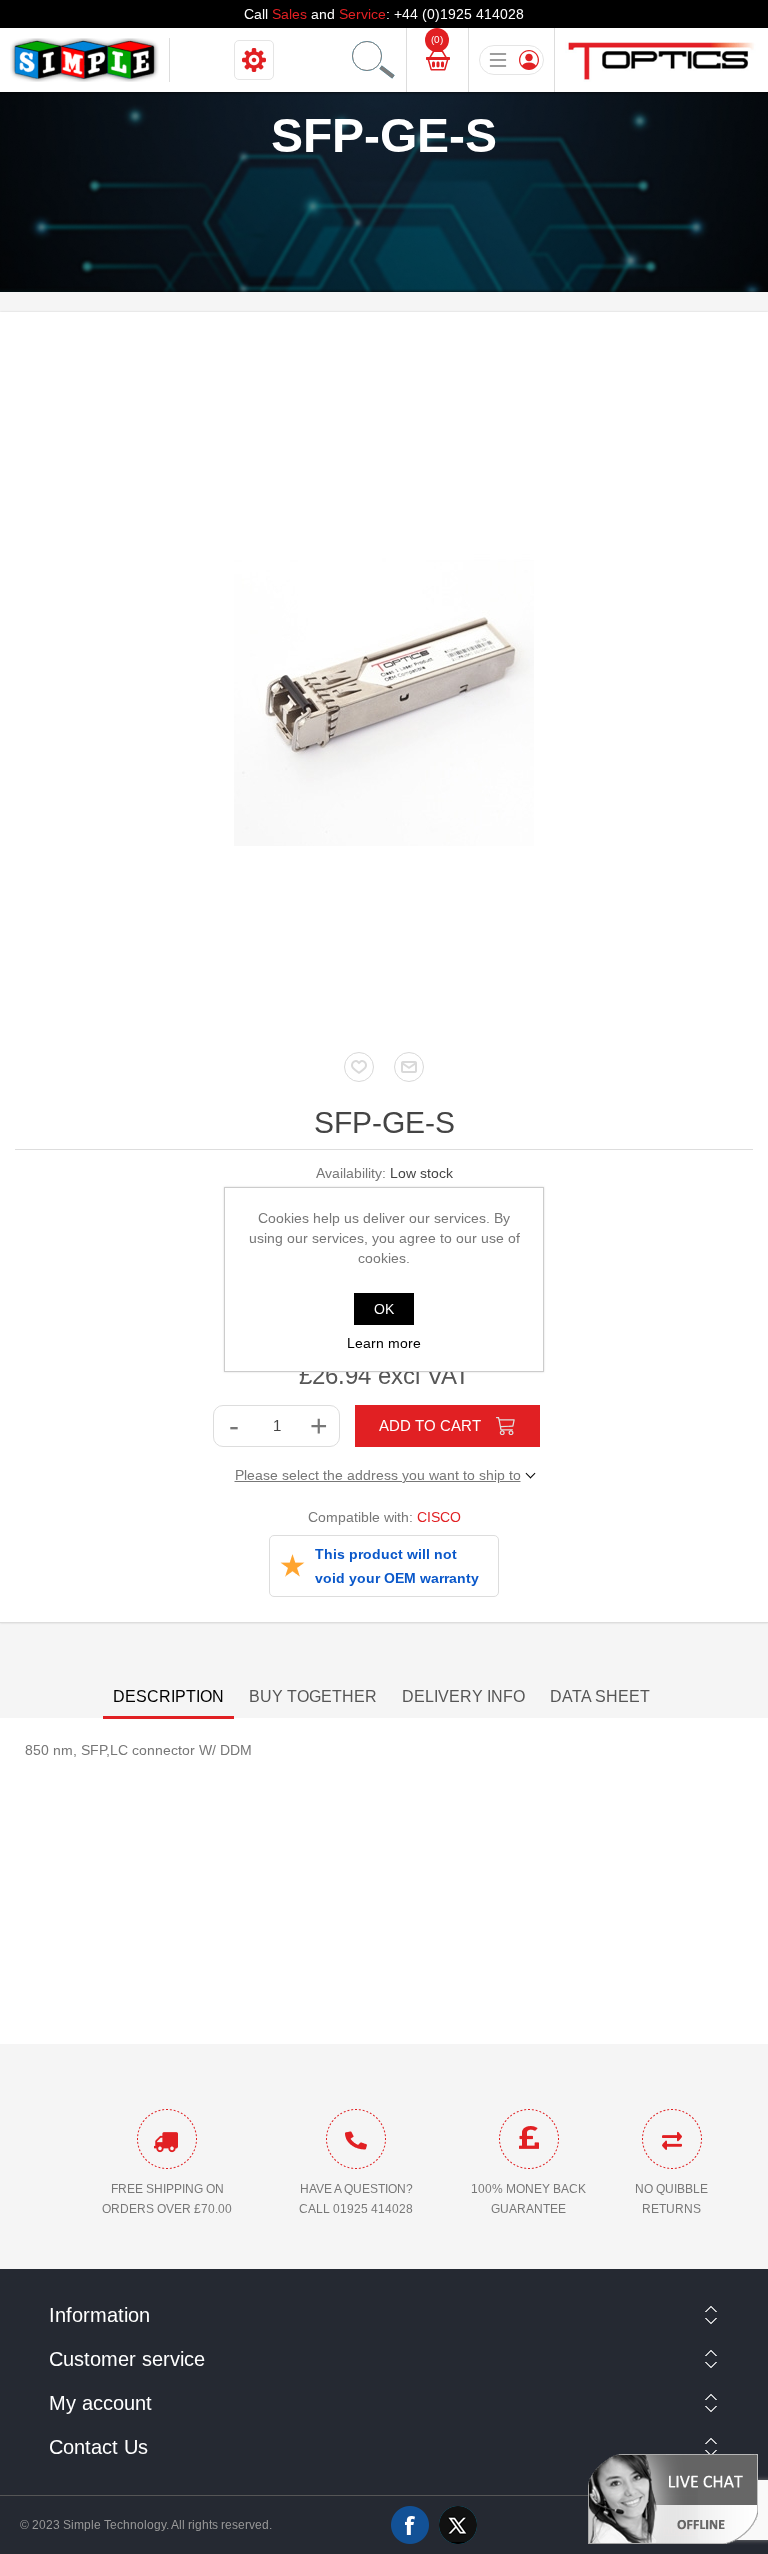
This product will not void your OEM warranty (397, 1566)
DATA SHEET (600, 1696)
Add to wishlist (359, 1067)
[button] (673, 2498)
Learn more (384, 1343)
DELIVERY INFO (463, 1696)
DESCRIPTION (168, 1696)
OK (384, 1309)
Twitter (458, 2525)
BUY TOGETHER (313, 1696)
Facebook (410, 2525)
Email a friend (409, 1067)
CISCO (439, 1517)
